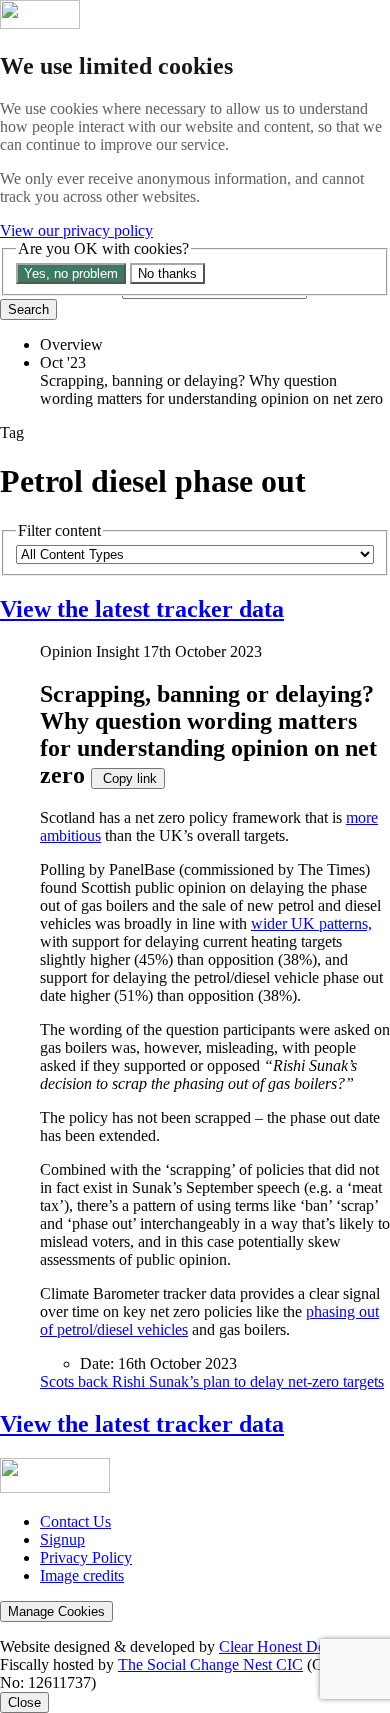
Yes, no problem (71, 273)
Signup (62, 1539)
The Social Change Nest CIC (210, 1664)
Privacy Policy (86, 1557)
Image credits (82, 1575)
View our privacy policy (76, 230)
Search (28, 309)
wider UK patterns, (311, 923)
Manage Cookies (56, 1611)
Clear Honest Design (285, 1646)
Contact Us (75, 1521)
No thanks (167, 273)
